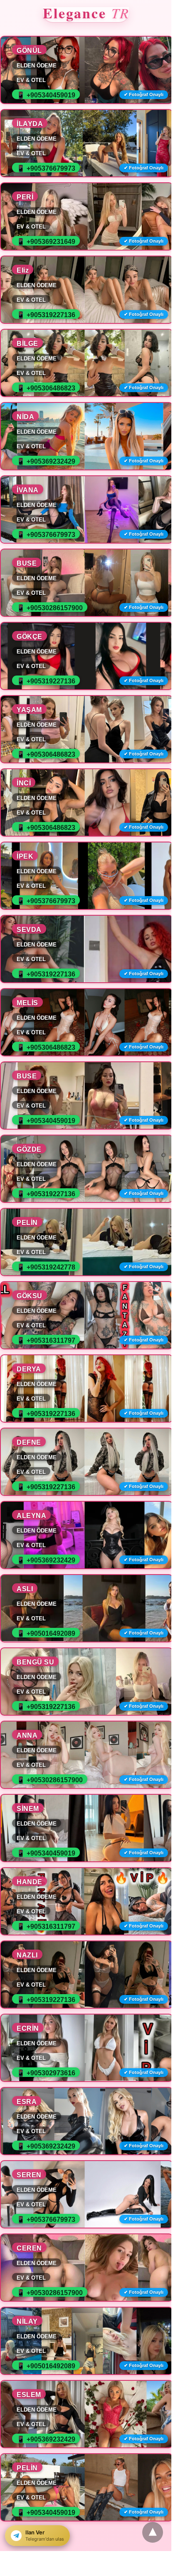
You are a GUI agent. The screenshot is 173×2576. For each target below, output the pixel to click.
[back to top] (153, 2532)
